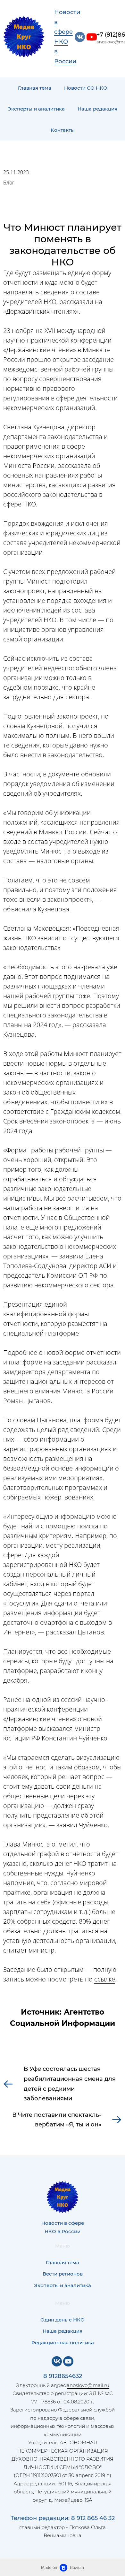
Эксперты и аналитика (36, 109)
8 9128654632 (63, 2376)
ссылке (105, 1979)
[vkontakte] (80, 37)
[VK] (57, 2361)
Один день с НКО (63, 2320)
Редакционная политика (63, 2343)
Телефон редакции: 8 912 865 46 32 (63, 2518)
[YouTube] (68, 2361)
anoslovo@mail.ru (88, 2385)
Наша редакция (97, 109)
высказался (56, 1728)
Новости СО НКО (86, 88)
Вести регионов (63, 2274)
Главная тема (35, 88)
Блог (9, 183)
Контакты (63, 130)
